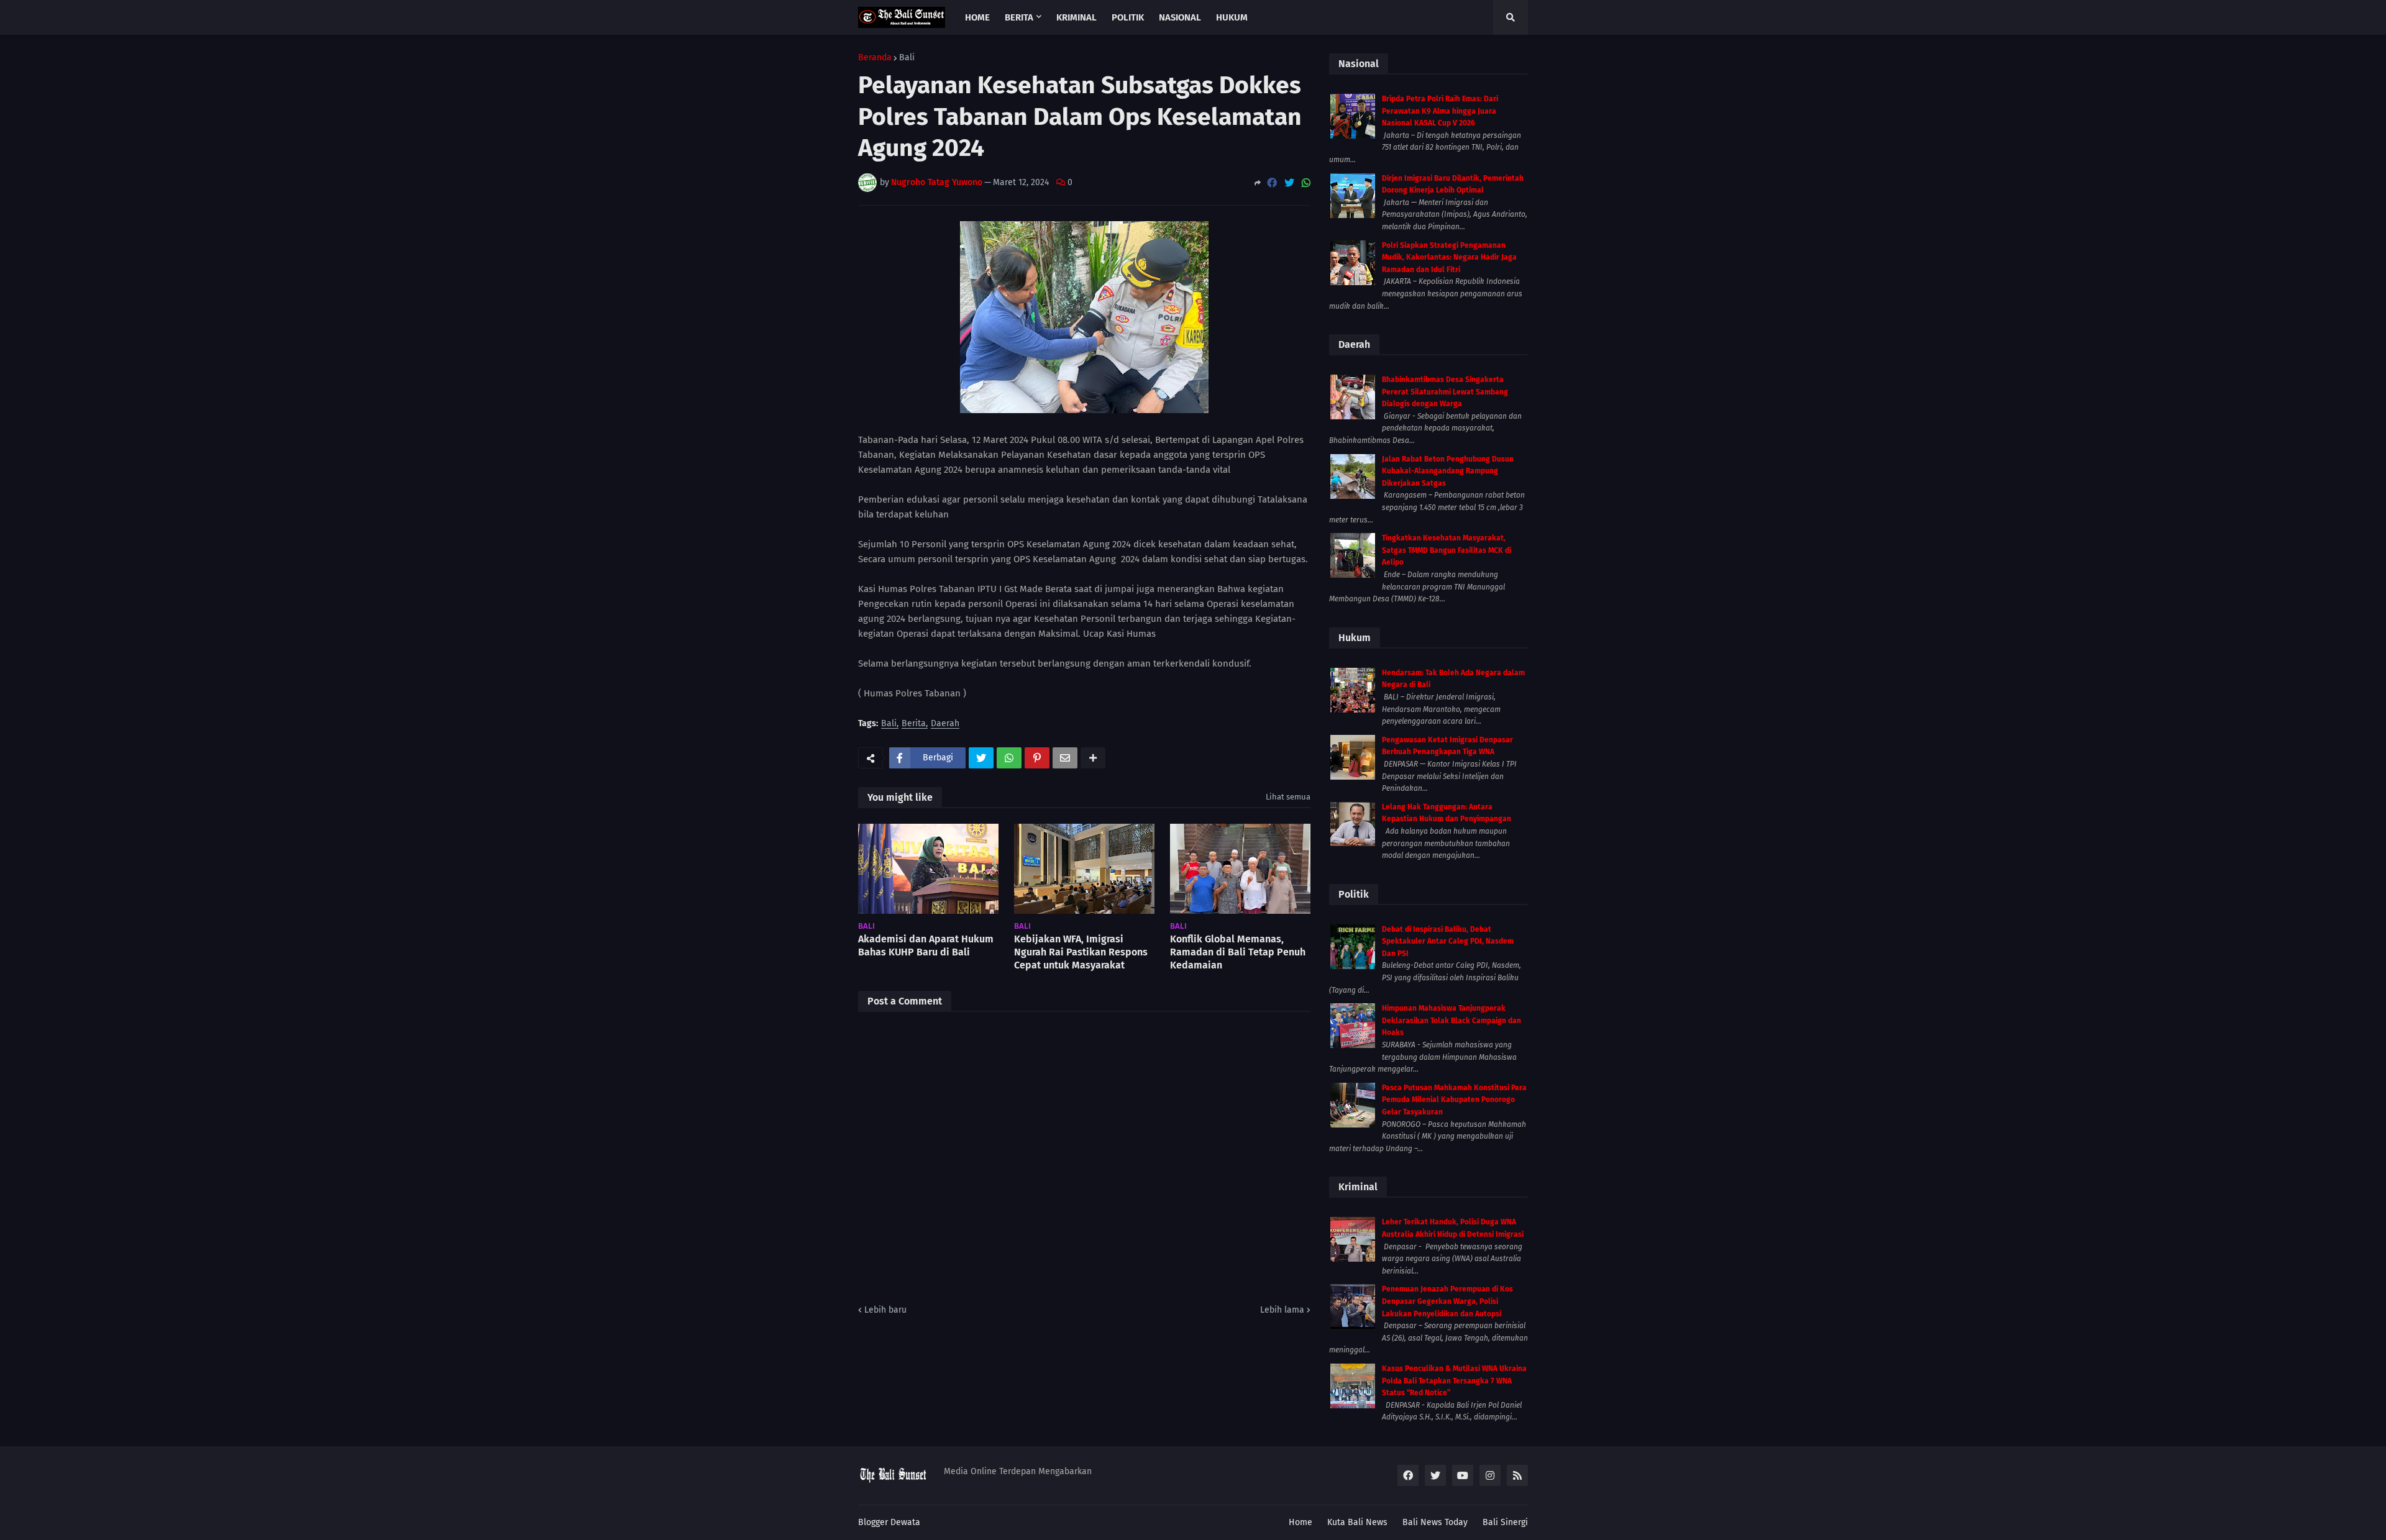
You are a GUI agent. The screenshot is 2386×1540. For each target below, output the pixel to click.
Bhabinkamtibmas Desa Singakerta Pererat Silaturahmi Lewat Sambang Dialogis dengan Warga (1445, 392)
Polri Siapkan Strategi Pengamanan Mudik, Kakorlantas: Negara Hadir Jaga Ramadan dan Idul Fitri (1449, 257)
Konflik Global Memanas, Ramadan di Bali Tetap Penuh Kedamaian (1238, 952)
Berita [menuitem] (1019, 17)
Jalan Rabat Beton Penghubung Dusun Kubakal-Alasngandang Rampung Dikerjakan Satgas (1448, 471)
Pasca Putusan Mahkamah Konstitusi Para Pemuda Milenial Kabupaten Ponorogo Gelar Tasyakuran (1454, 1100)
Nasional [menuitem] (1180, 17)
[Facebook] (1272, 183)
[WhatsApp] (1306, 183)
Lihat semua (1288, 797)
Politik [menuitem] (1128, 17)
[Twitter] (1289, 183)
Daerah (945, 724)
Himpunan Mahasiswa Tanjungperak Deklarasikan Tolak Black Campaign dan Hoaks (1451, 1020)
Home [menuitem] (977, 17)
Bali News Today (1435, 1522)
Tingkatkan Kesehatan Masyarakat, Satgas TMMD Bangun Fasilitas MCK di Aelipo (1447, 550)
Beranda (875, 58)
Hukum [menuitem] (1232, 17)
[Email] (1065, 758)
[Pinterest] (1037, 758)
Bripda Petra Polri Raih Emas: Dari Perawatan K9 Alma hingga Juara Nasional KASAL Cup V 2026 (1440, 111)
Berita (914, 724)
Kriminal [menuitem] (1076, 17)
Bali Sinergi (1505, 1522)
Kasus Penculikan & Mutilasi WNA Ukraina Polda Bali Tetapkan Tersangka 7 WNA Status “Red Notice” (1454, 1381)
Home (1300, 1522)
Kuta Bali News (1357, 1522)
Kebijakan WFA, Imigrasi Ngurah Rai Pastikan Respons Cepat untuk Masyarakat (1081, 952)
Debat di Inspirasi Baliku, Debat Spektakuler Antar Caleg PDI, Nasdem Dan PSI (1448, 941)
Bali (907, 58)
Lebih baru (885, 1310)
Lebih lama (1282, 1310)
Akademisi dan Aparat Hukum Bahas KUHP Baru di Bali (926, 945)
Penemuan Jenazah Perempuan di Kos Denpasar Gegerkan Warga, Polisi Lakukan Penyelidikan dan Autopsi (1447, 1301)
